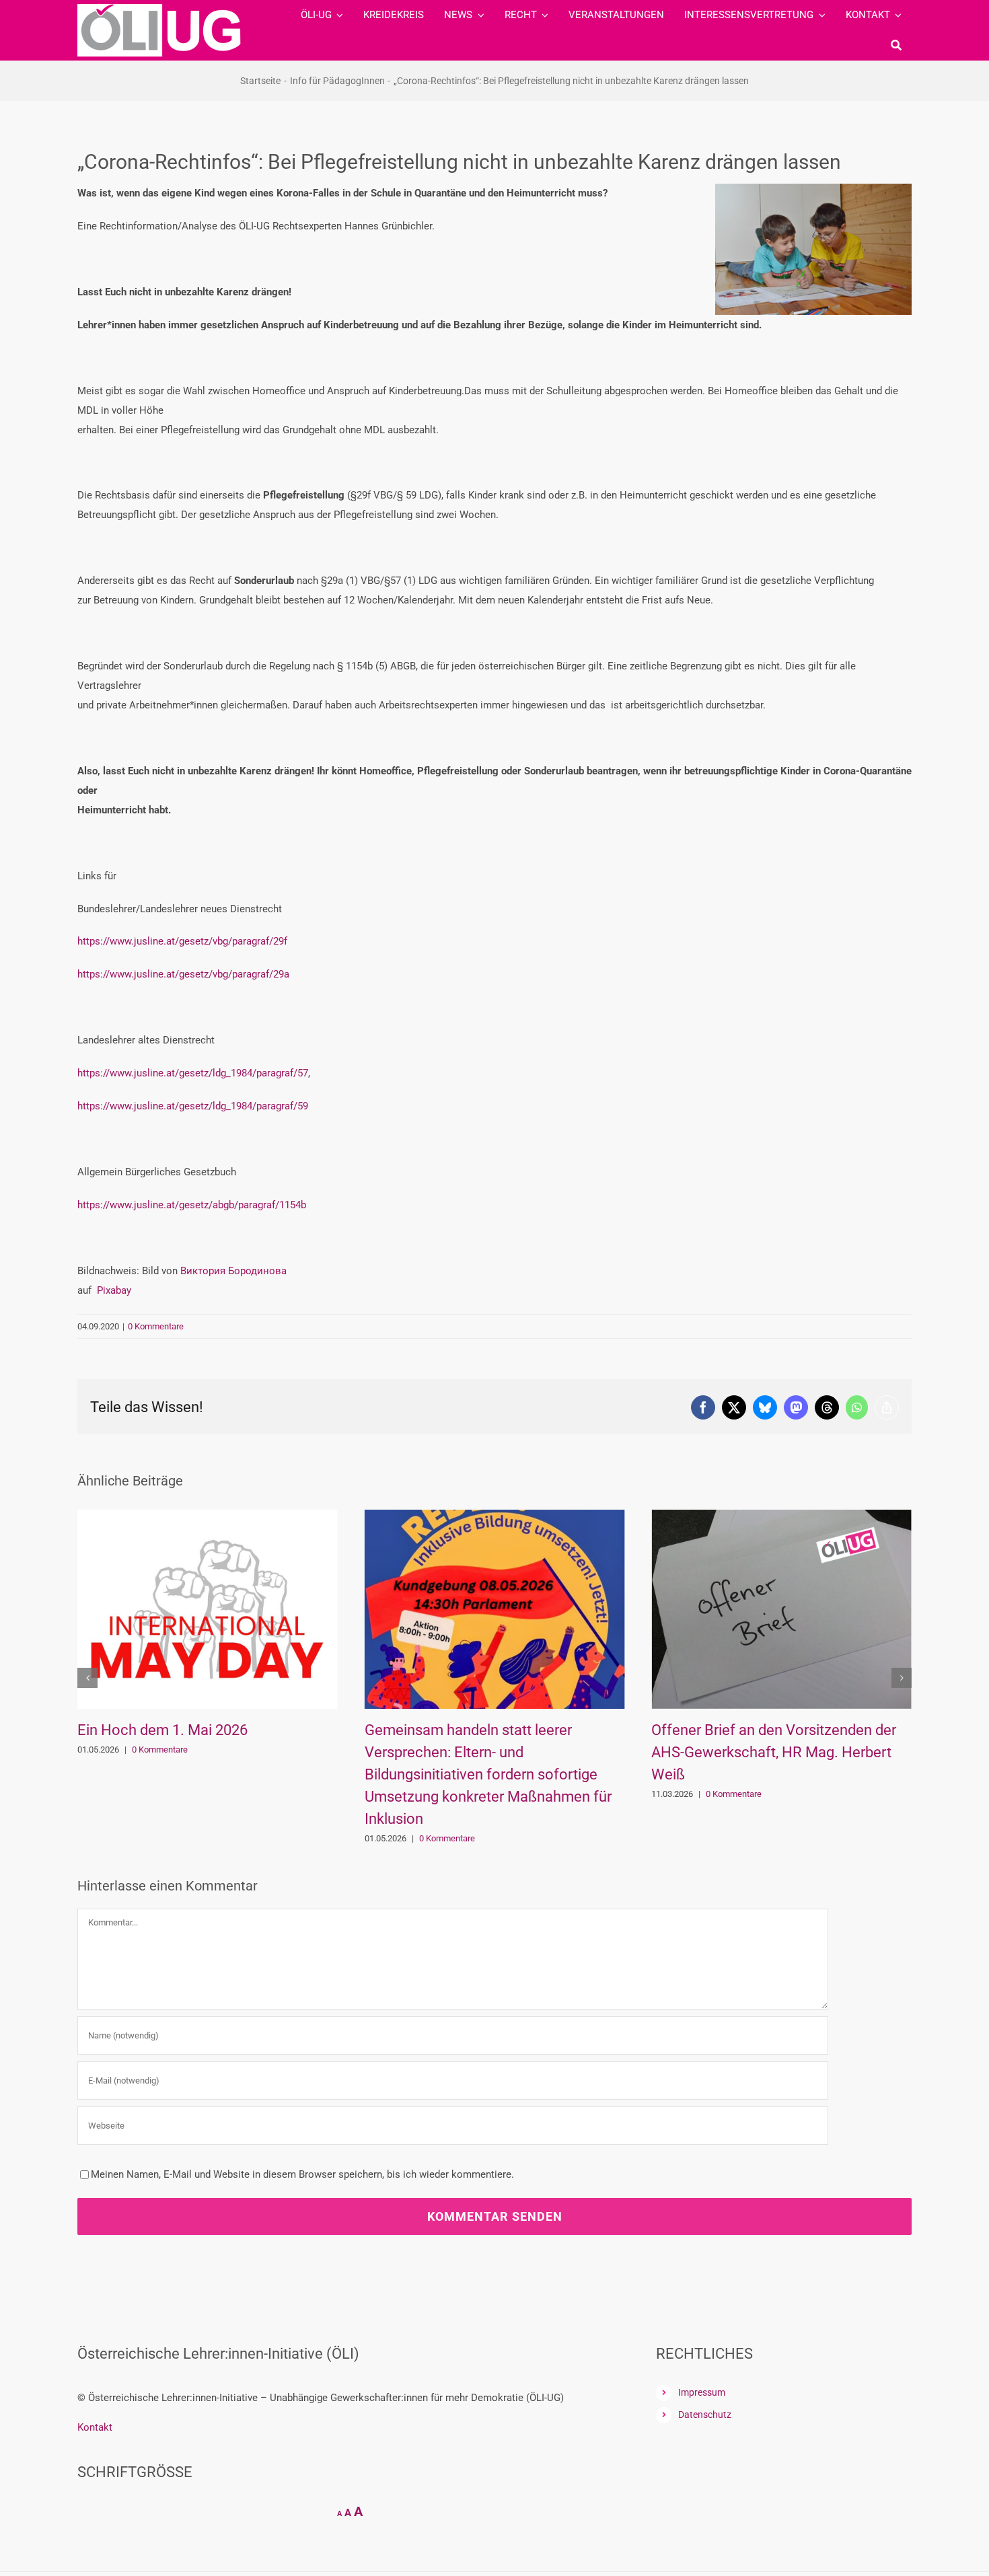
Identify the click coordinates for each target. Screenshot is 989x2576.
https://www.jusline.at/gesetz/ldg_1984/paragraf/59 (193, 1106)
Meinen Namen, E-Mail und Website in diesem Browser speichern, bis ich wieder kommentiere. (302, 2174)
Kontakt (95, 2427)
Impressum (702, 2392)
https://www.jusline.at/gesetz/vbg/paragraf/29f (182, 941)
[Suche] (896, 45)
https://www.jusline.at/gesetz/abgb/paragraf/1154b (192, 1205)
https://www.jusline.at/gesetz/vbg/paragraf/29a (183, 974)
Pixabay (114, 1290)
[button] (87, 1678)
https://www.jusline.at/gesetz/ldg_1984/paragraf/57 (193, 1073)
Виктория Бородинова (233, 1271)
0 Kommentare (156, 1326)
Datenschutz (705, 2415)
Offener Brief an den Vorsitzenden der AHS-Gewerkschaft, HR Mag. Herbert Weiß (487, 1752)
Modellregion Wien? (716, 1730)
